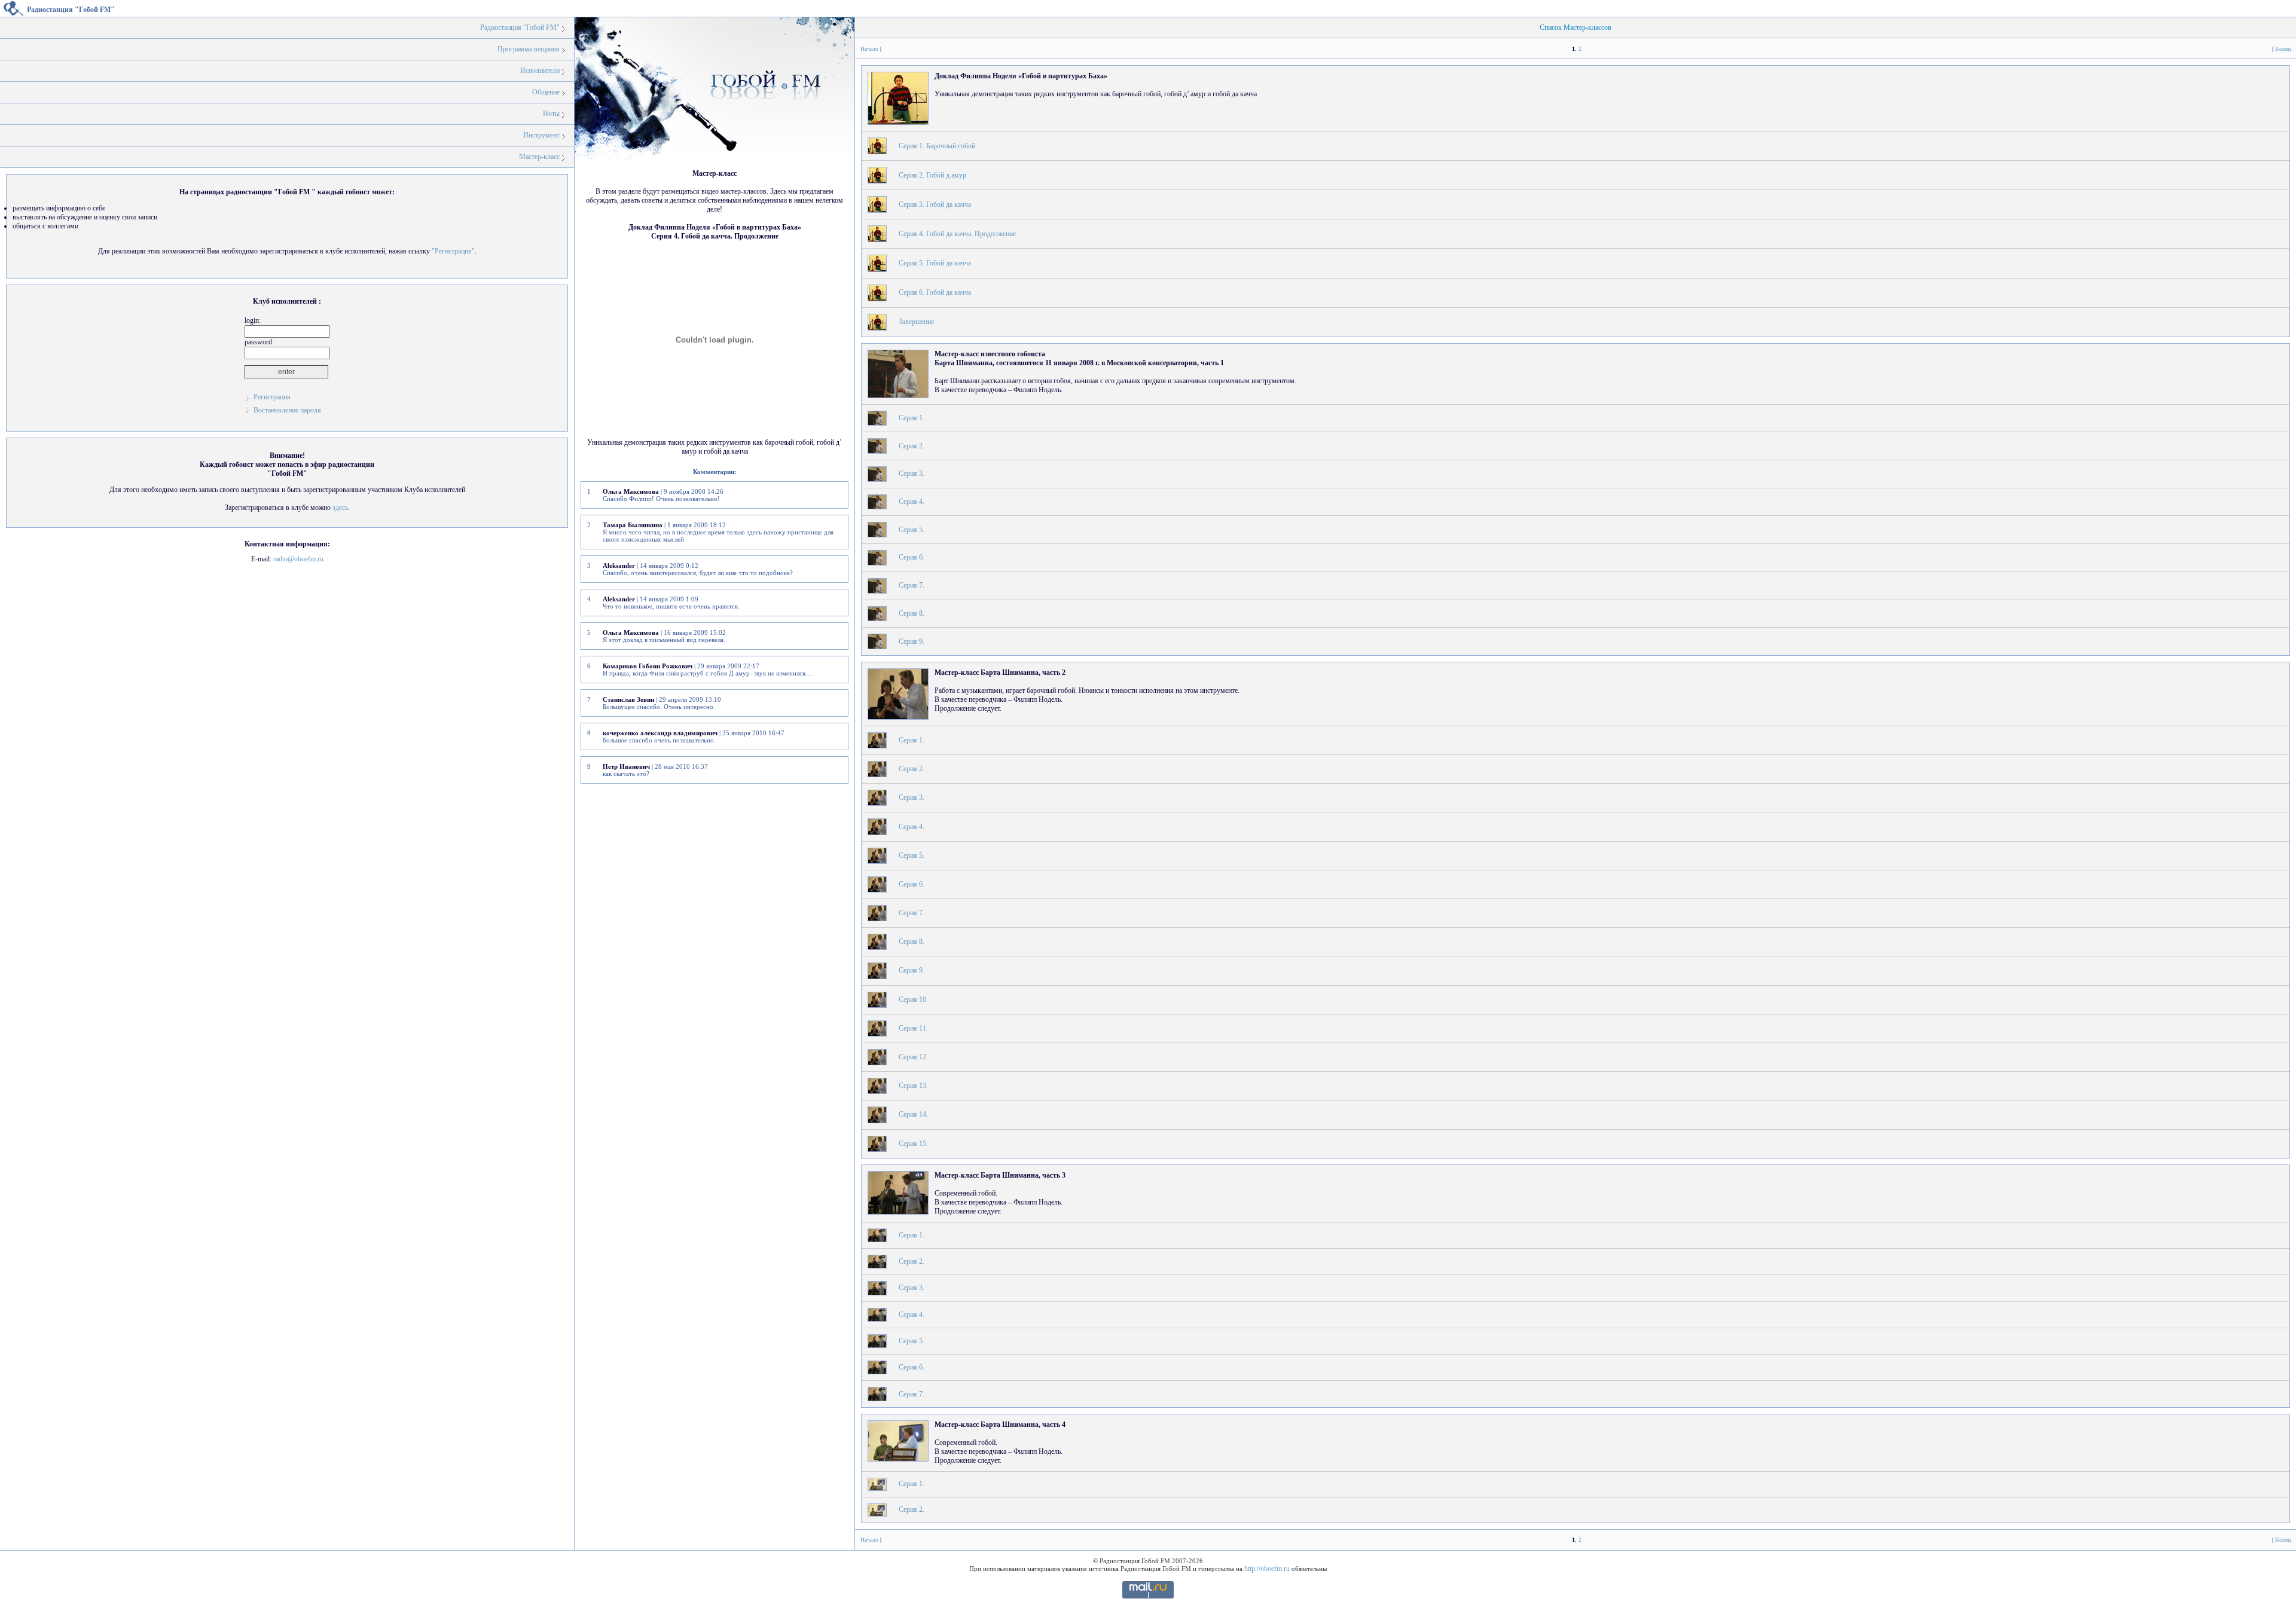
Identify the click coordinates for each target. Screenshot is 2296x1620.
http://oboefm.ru (1267, 1569)
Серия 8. (912, 613)
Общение (546, 92)
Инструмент (541, 135)
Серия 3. (912, 473)
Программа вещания (529, 49)
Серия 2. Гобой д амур (932, 175)
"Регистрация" (453, 251)
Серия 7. (912, 585)
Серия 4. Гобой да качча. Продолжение (957, 234)
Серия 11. (913, 1028)
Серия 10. (913, 999)
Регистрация (272, 397)
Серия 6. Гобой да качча (935, 292)
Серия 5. (912, 530)
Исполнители (540, 71)
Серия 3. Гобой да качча (935, 204)
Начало (869, 49)
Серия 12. (913, 1057)
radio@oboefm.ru (298, 559)
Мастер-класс (539, 157)
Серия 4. (912, 502)
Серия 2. (912, 446)
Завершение (916, 322)
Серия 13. (913, 1086)
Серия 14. (913, 1114)
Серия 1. (912, 418)
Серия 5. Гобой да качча (935, 263)
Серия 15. (913, 1144)
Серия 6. (912, 557)
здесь (340, 508)
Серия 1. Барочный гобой (937, 146)
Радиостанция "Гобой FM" (520, 27)
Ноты (551, 114)
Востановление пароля (287, 410)
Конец (2283, 49)
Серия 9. (912, 641)
